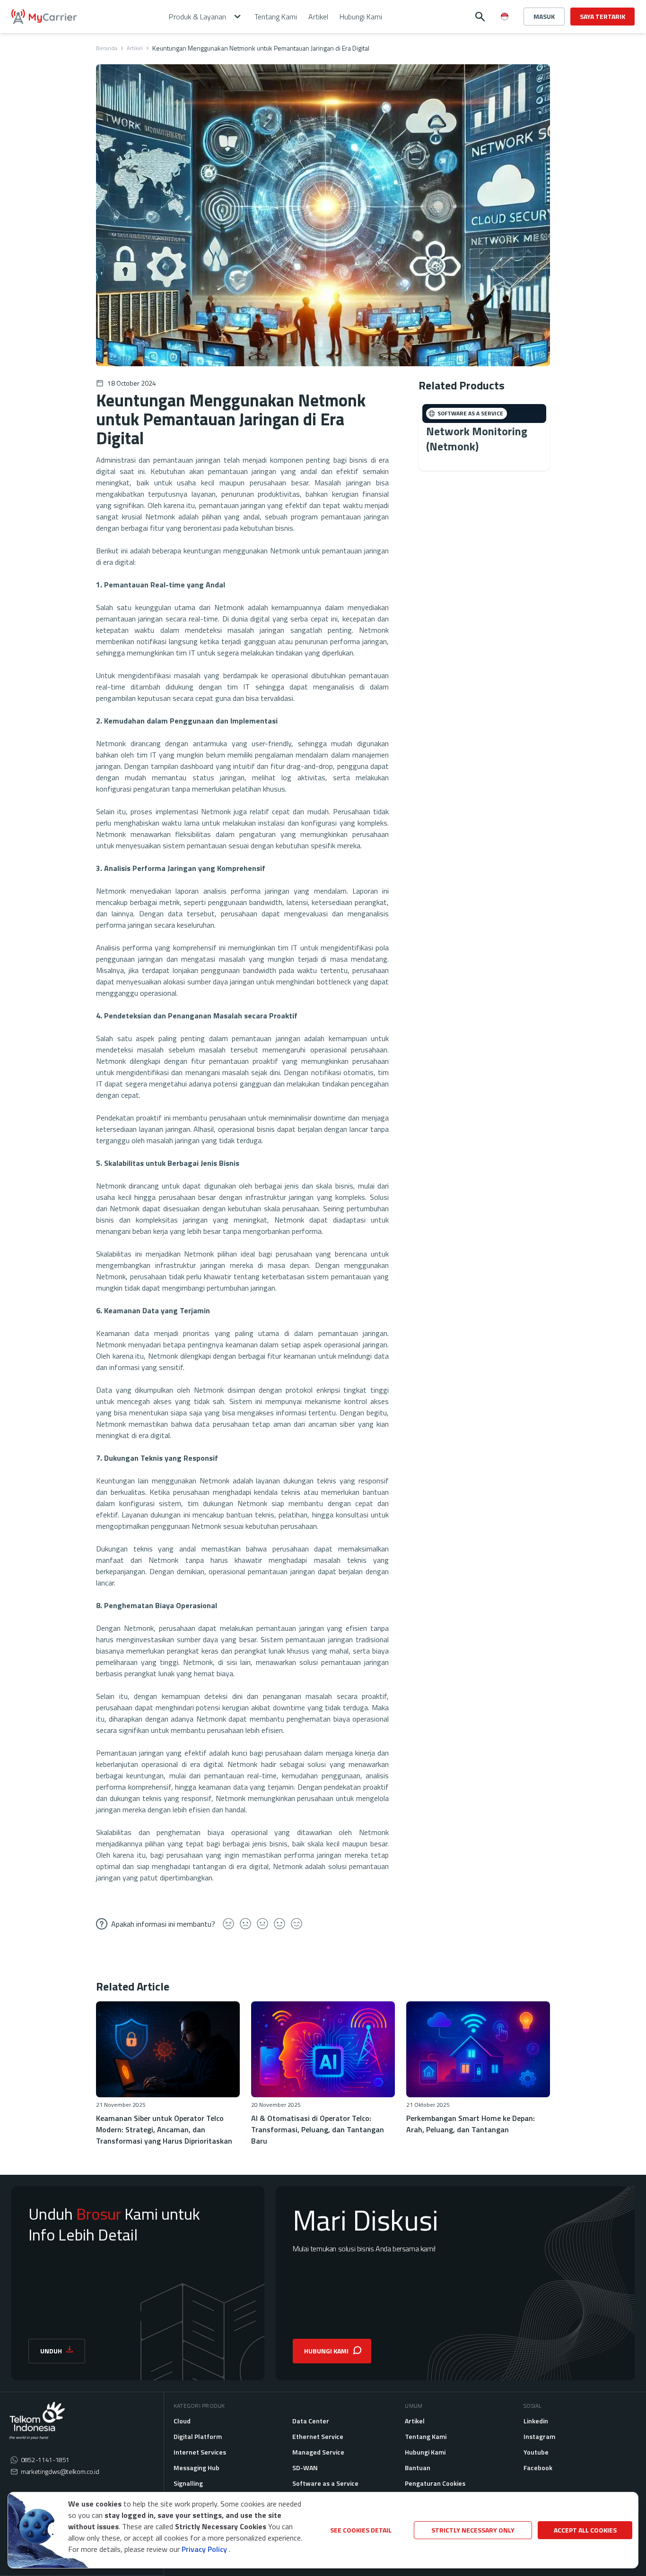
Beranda (107, 48)
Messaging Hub (196, 2468)
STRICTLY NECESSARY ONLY (473, 2530)
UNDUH (51, 2351)
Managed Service (318, 2452)
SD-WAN (305, 2468)
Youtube (536, 2452)
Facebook (538, 2468)
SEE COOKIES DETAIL (361, 2530)
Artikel (135, 48)
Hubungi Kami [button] (361, 17)
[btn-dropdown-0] (505, 35)
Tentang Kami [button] (276, 17)
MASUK (544, 16)
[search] (480, 17)
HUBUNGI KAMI (326, 2351)
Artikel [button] (318, 17)
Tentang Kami (426, 2436)
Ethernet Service (318, 2436)
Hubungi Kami (425, 2452)
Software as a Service (325, 2483)
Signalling (188, 2483)
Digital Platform (198, 2436)
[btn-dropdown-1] (505, 50)
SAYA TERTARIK (602, 16)
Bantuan (418, 2468)
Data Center (311, 2421)
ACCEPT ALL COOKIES (585, 2530)
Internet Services (200, 2452)
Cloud (182, 2421)
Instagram (539, 2436)
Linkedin (536, 2421)
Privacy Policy (204, 2549)
